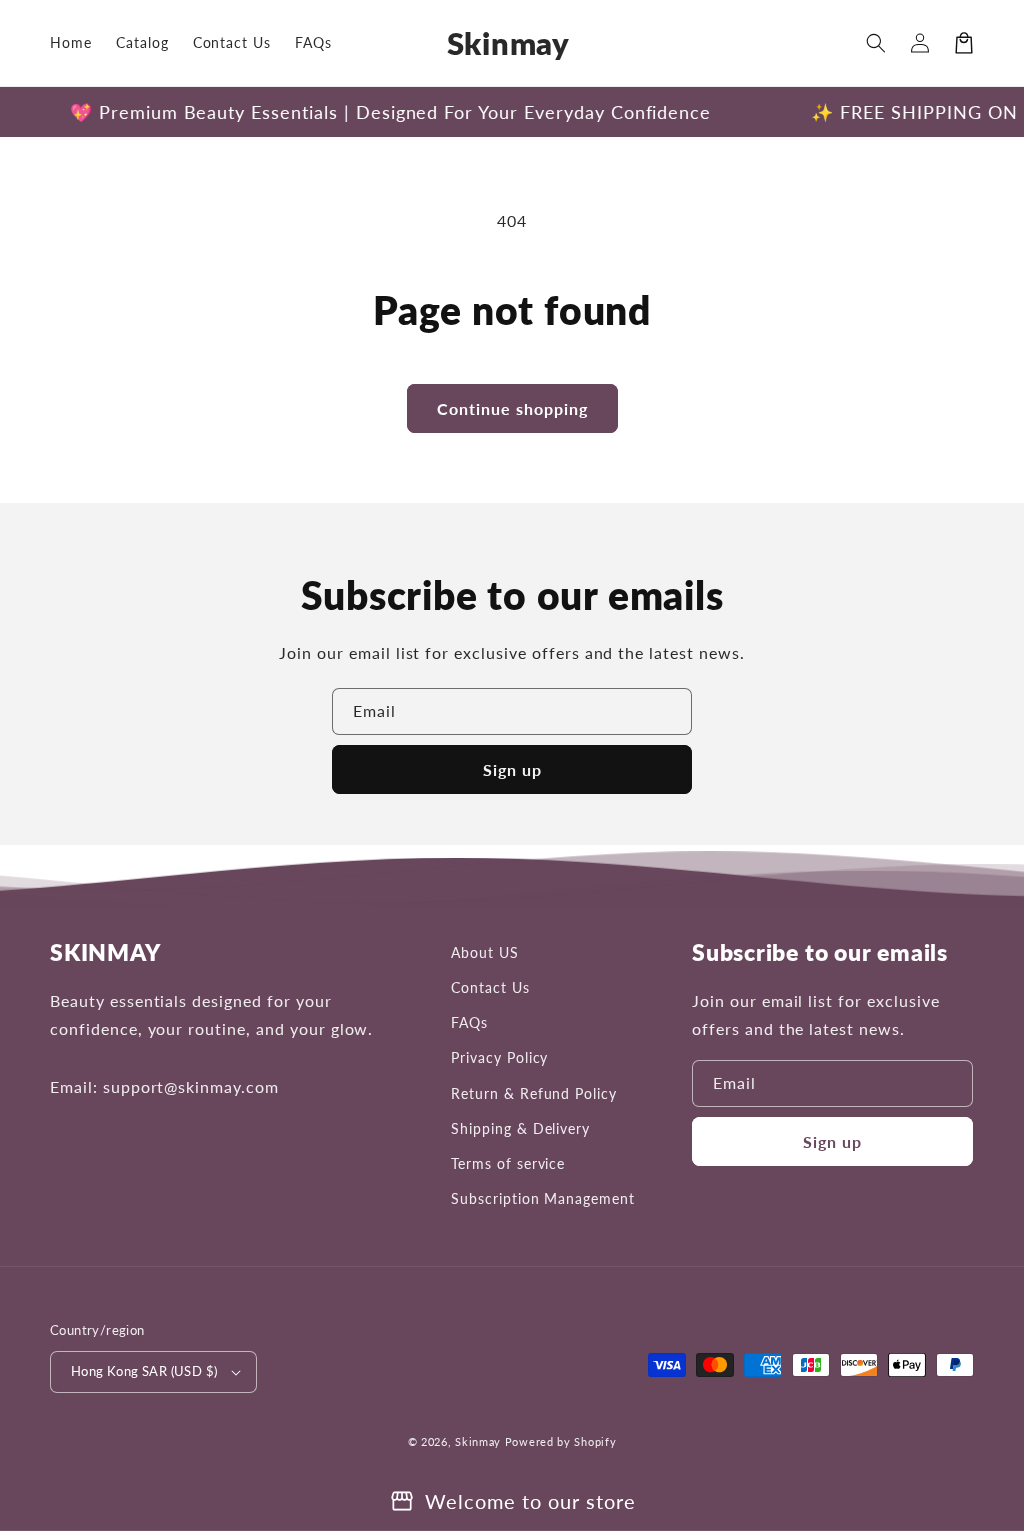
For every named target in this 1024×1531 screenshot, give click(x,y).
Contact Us (490, 987)
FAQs (469, 1022)
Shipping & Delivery (520, 1128)
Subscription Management (543, 1198)
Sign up (512, 769)
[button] (876, 43)
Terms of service (508, 1163)
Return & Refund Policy (534, 1093)
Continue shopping (512, 408)
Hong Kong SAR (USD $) (144, 1371)
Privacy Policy (499, 1057)
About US (485, 952)
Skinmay (478, 1441)
